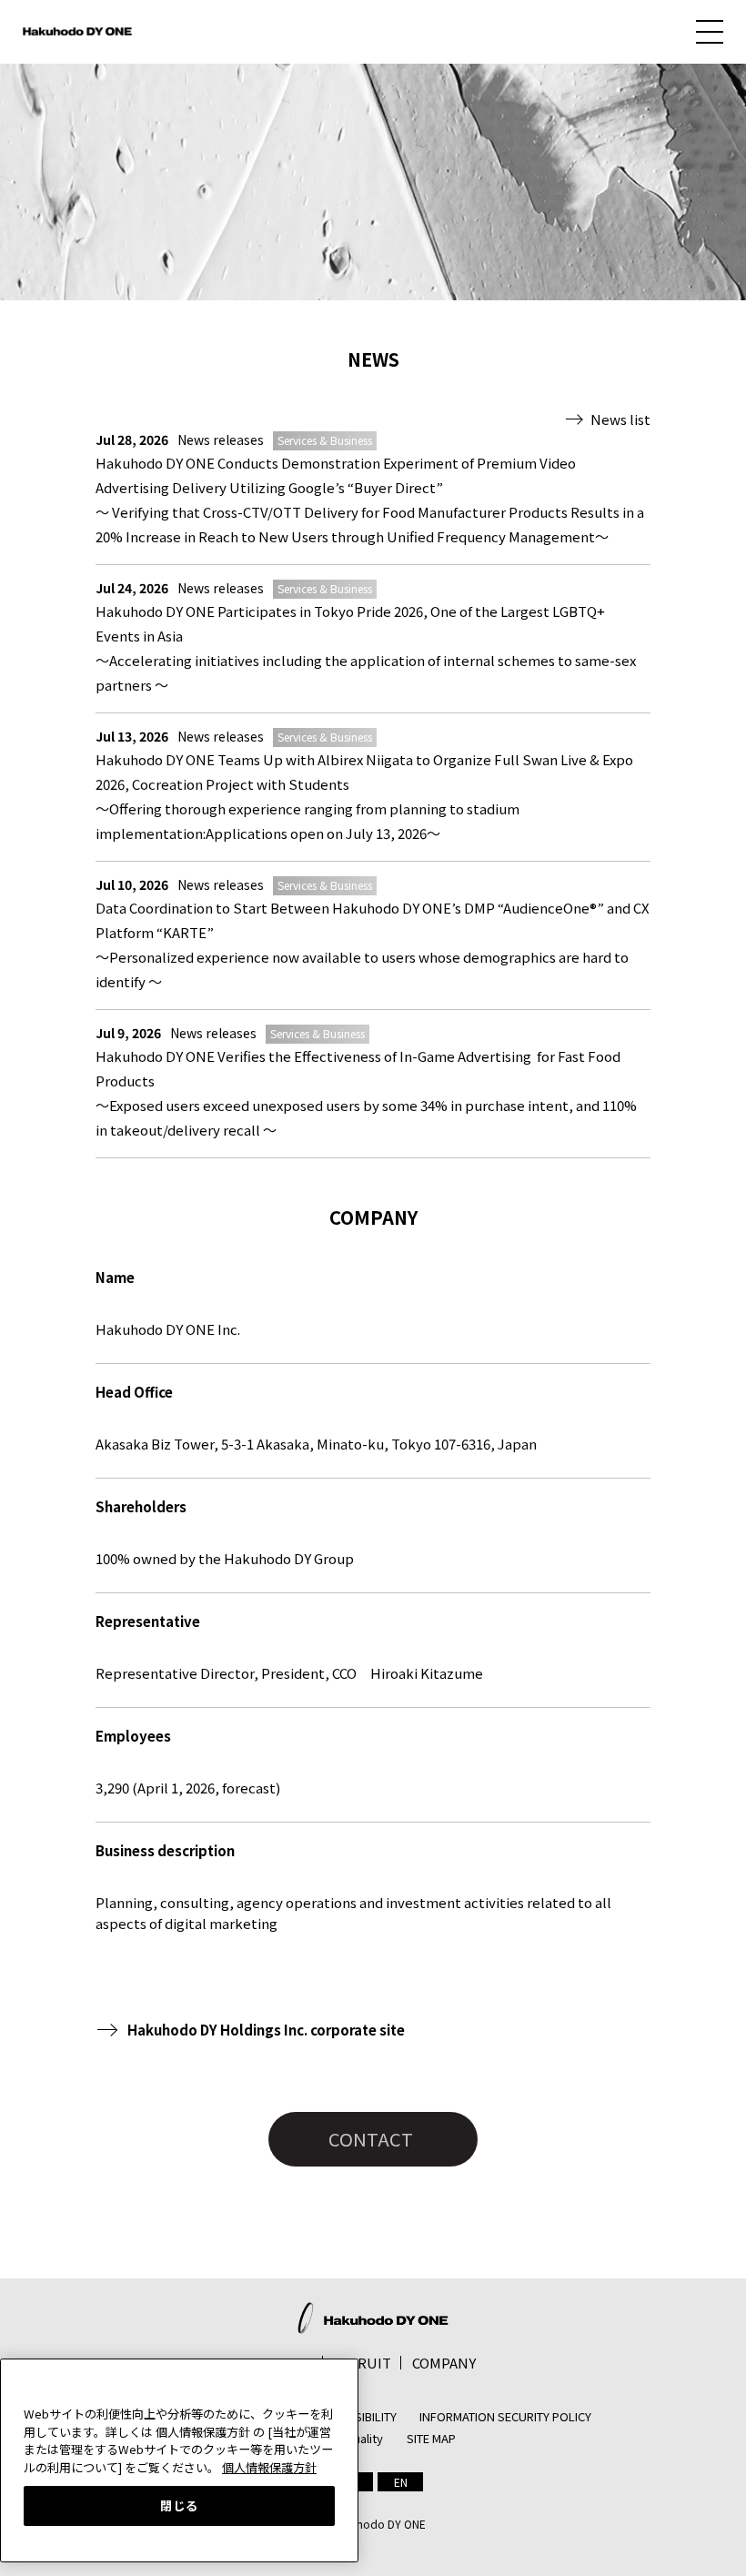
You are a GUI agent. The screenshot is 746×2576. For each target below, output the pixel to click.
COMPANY (444, 2363)
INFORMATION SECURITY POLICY (505, 2416)
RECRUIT (362, 2363)
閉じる (179, 2505)
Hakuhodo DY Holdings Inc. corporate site (266, 2030)
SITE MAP (431, 2438)
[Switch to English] (400, 2482)
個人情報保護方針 (269, 2467)
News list (620, 419)
